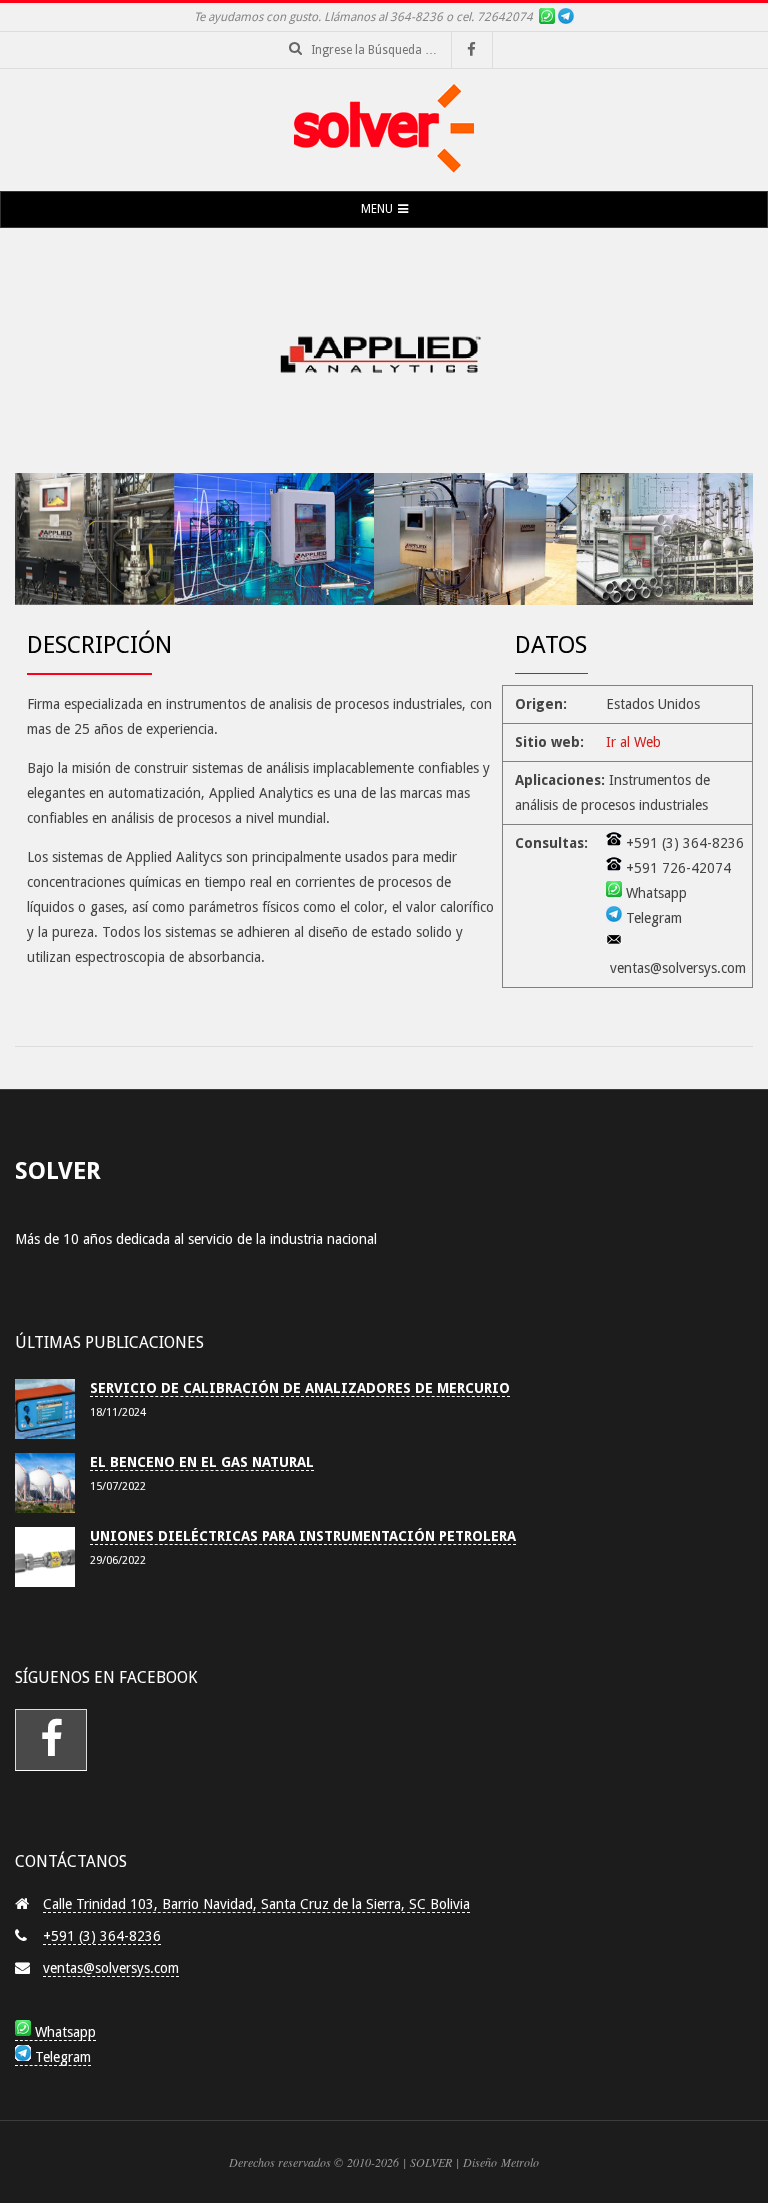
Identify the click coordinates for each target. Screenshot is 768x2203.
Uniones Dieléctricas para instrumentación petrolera (303, 1536)
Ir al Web (633, 742)
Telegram (61, 2057)
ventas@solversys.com (111, 1968)
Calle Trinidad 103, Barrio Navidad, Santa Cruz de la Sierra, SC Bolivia (256, 1904)
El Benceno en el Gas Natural (202, 1462)
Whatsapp (63, 2032)
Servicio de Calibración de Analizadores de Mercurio (300, 1388)
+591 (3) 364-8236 (102, 1936)
